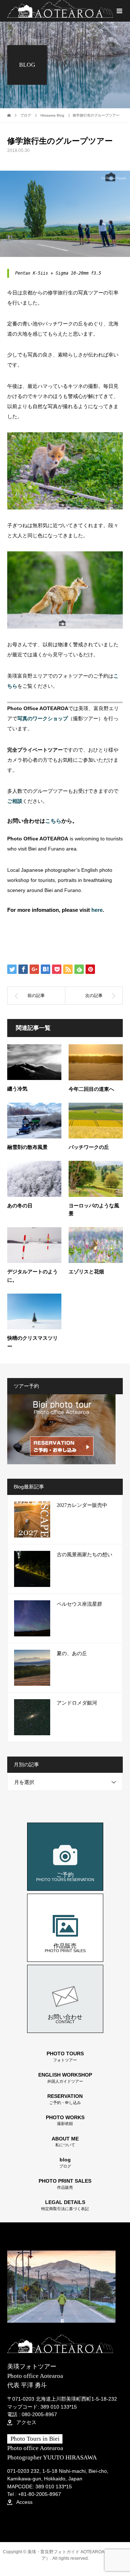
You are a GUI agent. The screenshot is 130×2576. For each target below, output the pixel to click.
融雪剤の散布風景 (27, 1147)
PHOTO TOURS (65, 2057)
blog (65, 2163)
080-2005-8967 (39, 2414)
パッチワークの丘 (89, 1147)
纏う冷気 (17, 1089)
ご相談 (15, 801)
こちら (53, 821)
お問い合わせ (65, 2019)
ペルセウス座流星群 (79, 1604)
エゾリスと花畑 (86, 1272)
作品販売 (65, 1948)
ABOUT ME (65, 2142)
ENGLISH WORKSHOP (65, 2078)
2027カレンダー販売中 (82, 1505)
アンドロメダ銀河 (77, 1703)
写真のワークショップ (43, 718)
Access (24, 2502)
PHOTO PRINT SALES (65, 2184)
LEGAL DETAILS (65, 2205)
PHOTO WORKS (65, 2120)
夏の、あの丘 (72, 1654)
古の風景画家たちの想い (84, 1555)
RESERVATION (65, 2099)
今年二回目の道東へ (91, 1089)
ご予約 (65, 1877)
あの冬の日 (20, 1206)
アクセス (26, 2422)
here (97, 910)
